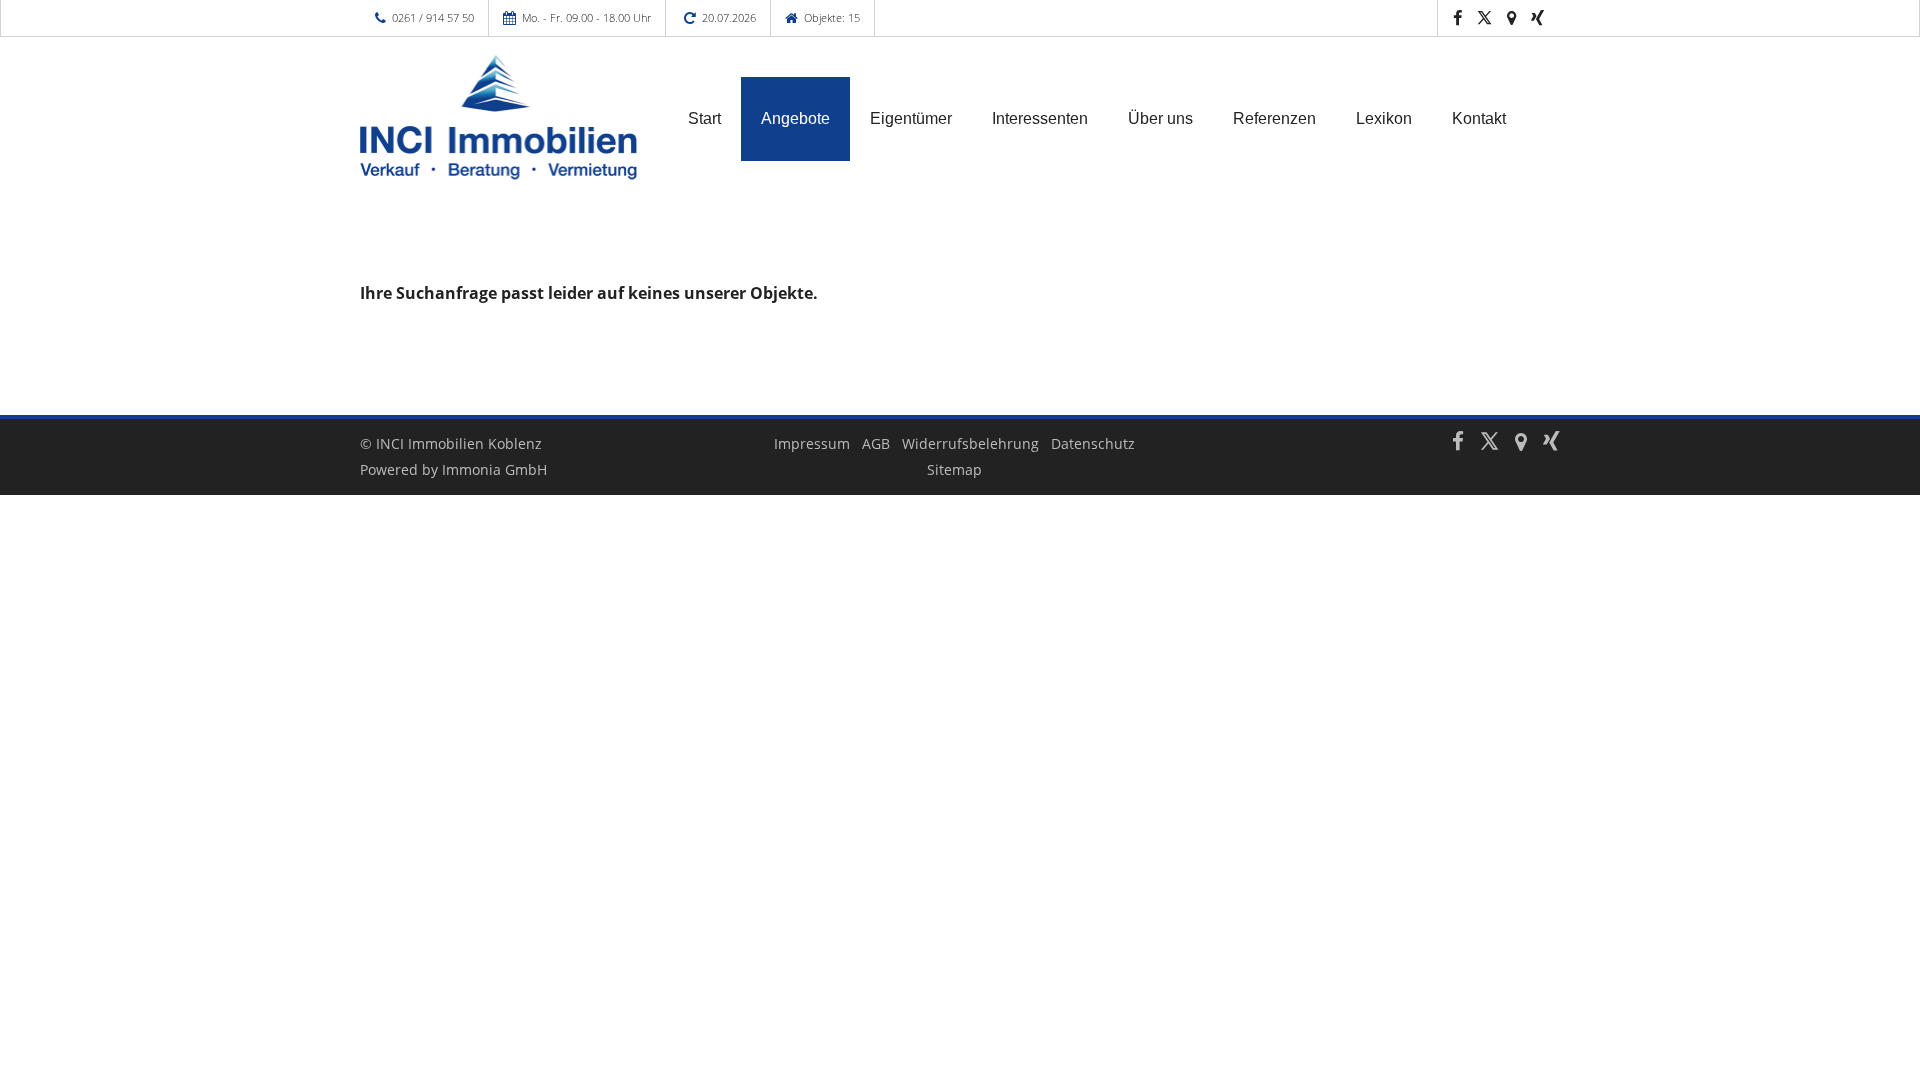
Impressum (812, 443)
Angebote (795, 118)
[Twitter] (1484, 17)
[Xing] (1537, 17)
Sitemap (954, 469)
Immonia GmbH (494, 469)
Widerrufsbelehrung (970, 443)
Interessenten (1040, 118)
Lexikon (1384, 118)
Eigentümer (911, 118)
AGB (876, 443)
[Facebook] (1457, 17)
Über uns (1160, 118)
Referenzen (1274, 118)
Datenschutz (1093, 443)
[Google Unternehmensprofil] (1511, 17)
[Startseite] (499, 117)
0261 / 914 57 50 (433, 17)
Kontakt (1479, 118)
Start (704, 118)
